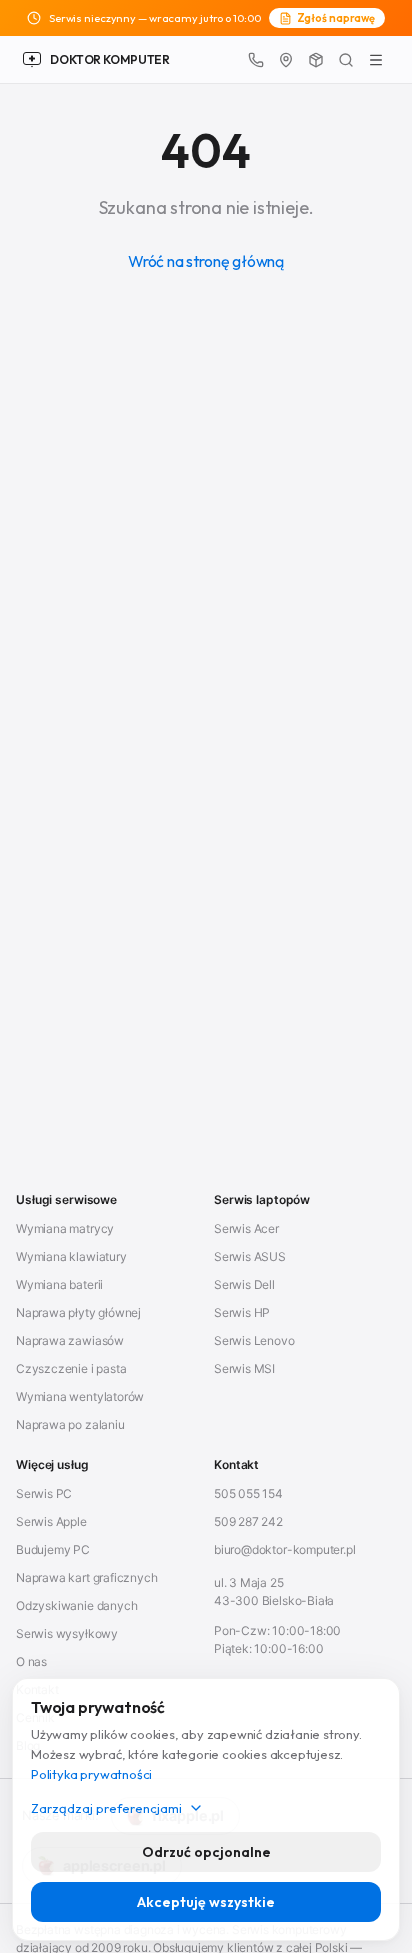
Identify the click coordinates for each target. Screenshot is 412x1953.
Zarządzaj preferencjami (106, 1808)
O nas (31, 1661)
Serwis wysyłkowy (67, 1633)
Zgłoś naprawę (336, 18)
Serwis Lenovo (254, 1340)
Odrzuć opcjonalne (206, 1852)
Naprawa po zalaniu (70, 1424)
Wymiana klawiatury (71, 1256)
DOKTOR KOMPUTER (110, 59)
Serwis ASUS (250, 1256)
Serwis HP (242, 1312)
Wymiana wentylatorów (80, 1396)
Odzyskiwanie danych (76, 1605)
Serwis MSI (244, 1368)
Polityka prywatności (91, 1774)
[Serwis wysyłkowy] (316, 60)
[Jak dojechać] (286, 60)
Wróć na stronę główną (206, 261)
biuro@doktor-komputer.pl (284, 1549)
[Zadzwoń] (256, 60)
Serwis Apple (51, 1521)
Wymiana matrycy (65, 1228)
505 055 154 (248, 1493)
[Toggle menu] (376, 60)
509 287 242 (248, 1521)
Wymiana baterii (59, 1284)
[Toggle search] (346, 60)
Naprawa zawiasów (70, 1340)
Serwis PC (44, 1493)
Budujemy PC (53, 1549)
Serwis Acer (246, 1228)
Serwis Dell (244, 1284)
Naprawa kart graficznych (86, 1577)
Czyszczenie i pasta (71, 1368)
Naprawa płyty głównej (78, 1312)
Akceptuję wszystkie (206, 1902)
